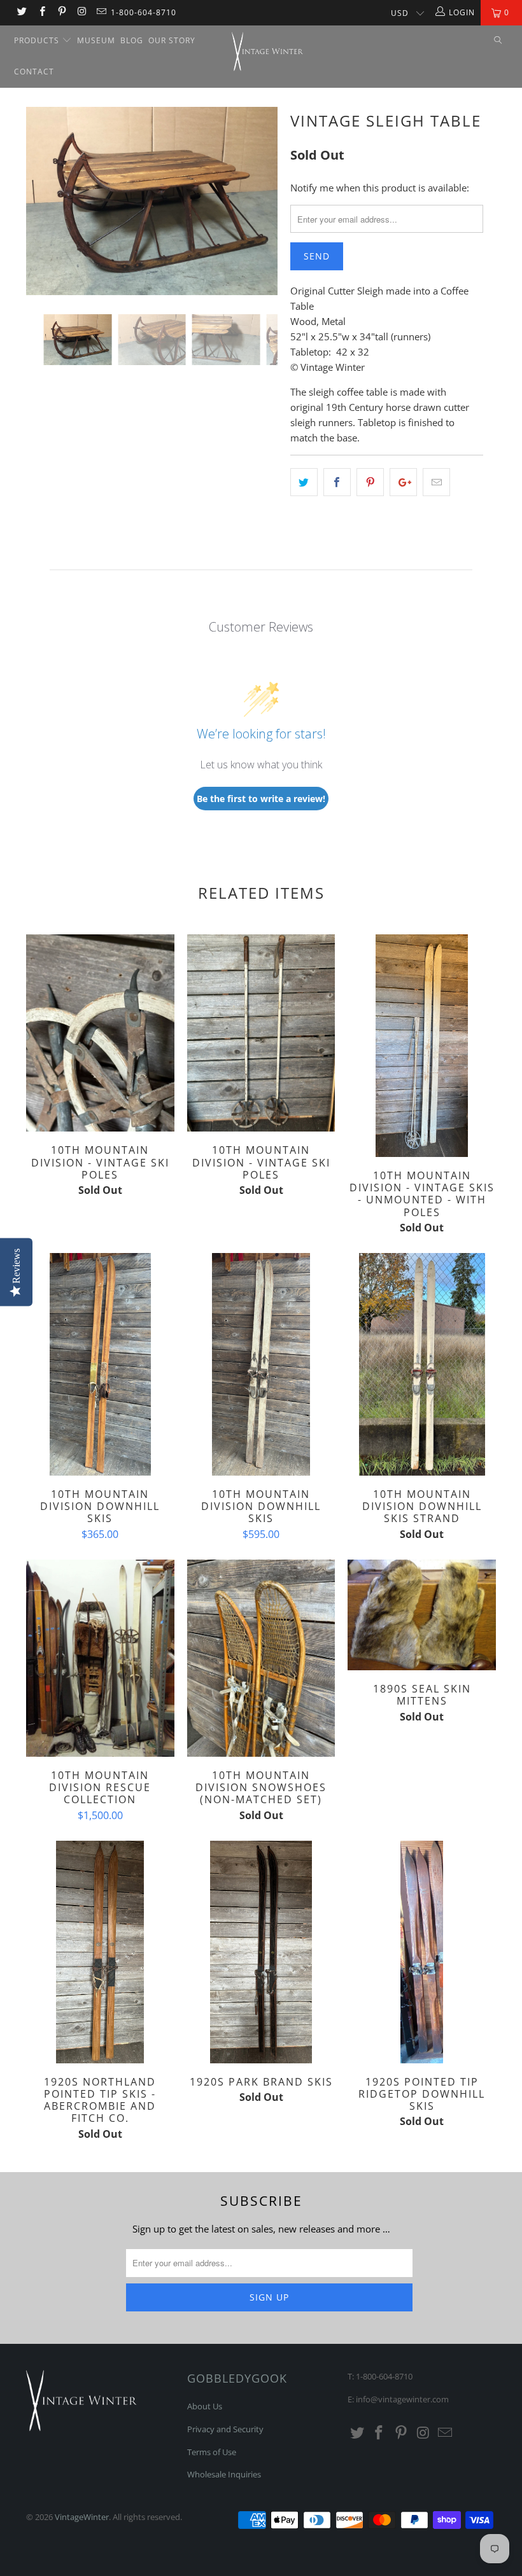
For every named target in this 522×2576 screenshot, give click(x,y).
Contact (34, 72)
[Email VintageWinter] (101, 12)
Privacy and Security (225, 2429)
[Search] (498, 41)
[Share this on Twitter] (304, 482)
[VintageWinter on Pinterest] (61, 12)
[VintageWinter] (267, 52)
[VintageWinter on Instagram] (81, 12)
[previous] (39, 211)
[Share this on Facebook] (337, 482)
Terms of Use (212, 2452)
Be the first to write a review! (261, 799)
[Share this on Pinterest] (370, 482)
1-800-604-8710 (144, 12)
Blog (132, 40)
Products (38, 40)
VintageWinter (82, 2517)
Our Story (172, 40)
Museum (96, 40)
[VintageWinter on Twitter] (21, 12)
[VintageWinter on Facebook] (41, 12)
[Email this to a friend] (436, 482)
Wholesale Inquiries (224, 2474)
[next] (265, 211)
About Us (205, 2406)
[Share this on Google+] (403, 482)
